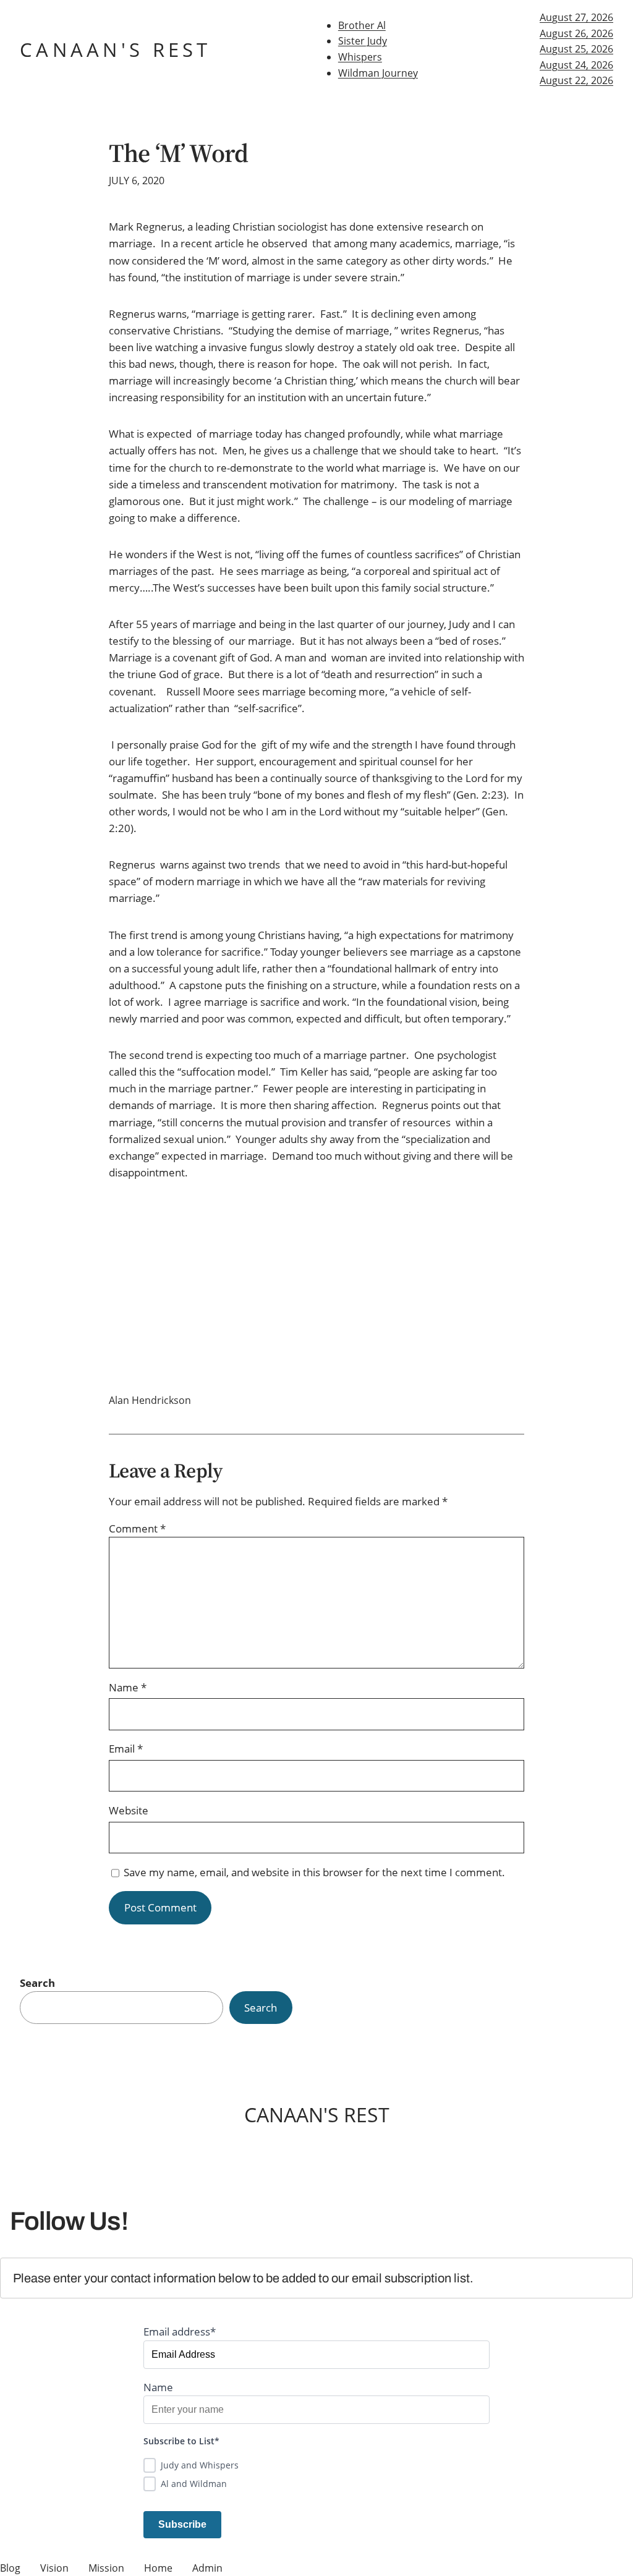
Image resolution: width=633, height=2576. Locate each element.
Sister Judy (363, 41)
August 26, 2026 (576, 33)
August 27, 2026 (576, 17)
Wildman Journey (378, 73)
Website (129, 1810)
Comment (137, 1528)
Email (126, 1749)
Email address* (180, 2332)
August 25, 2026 (576, 49)
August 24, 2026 (576, 65)
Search (37, 1983)
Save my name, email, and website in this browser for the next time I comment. (314, 1872)
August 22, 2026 (576, 80)
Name (128, 1687)
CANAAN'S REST (116, 49)
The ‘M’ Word (178, 153)
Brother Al (362, 25)
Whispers (360, 57)
